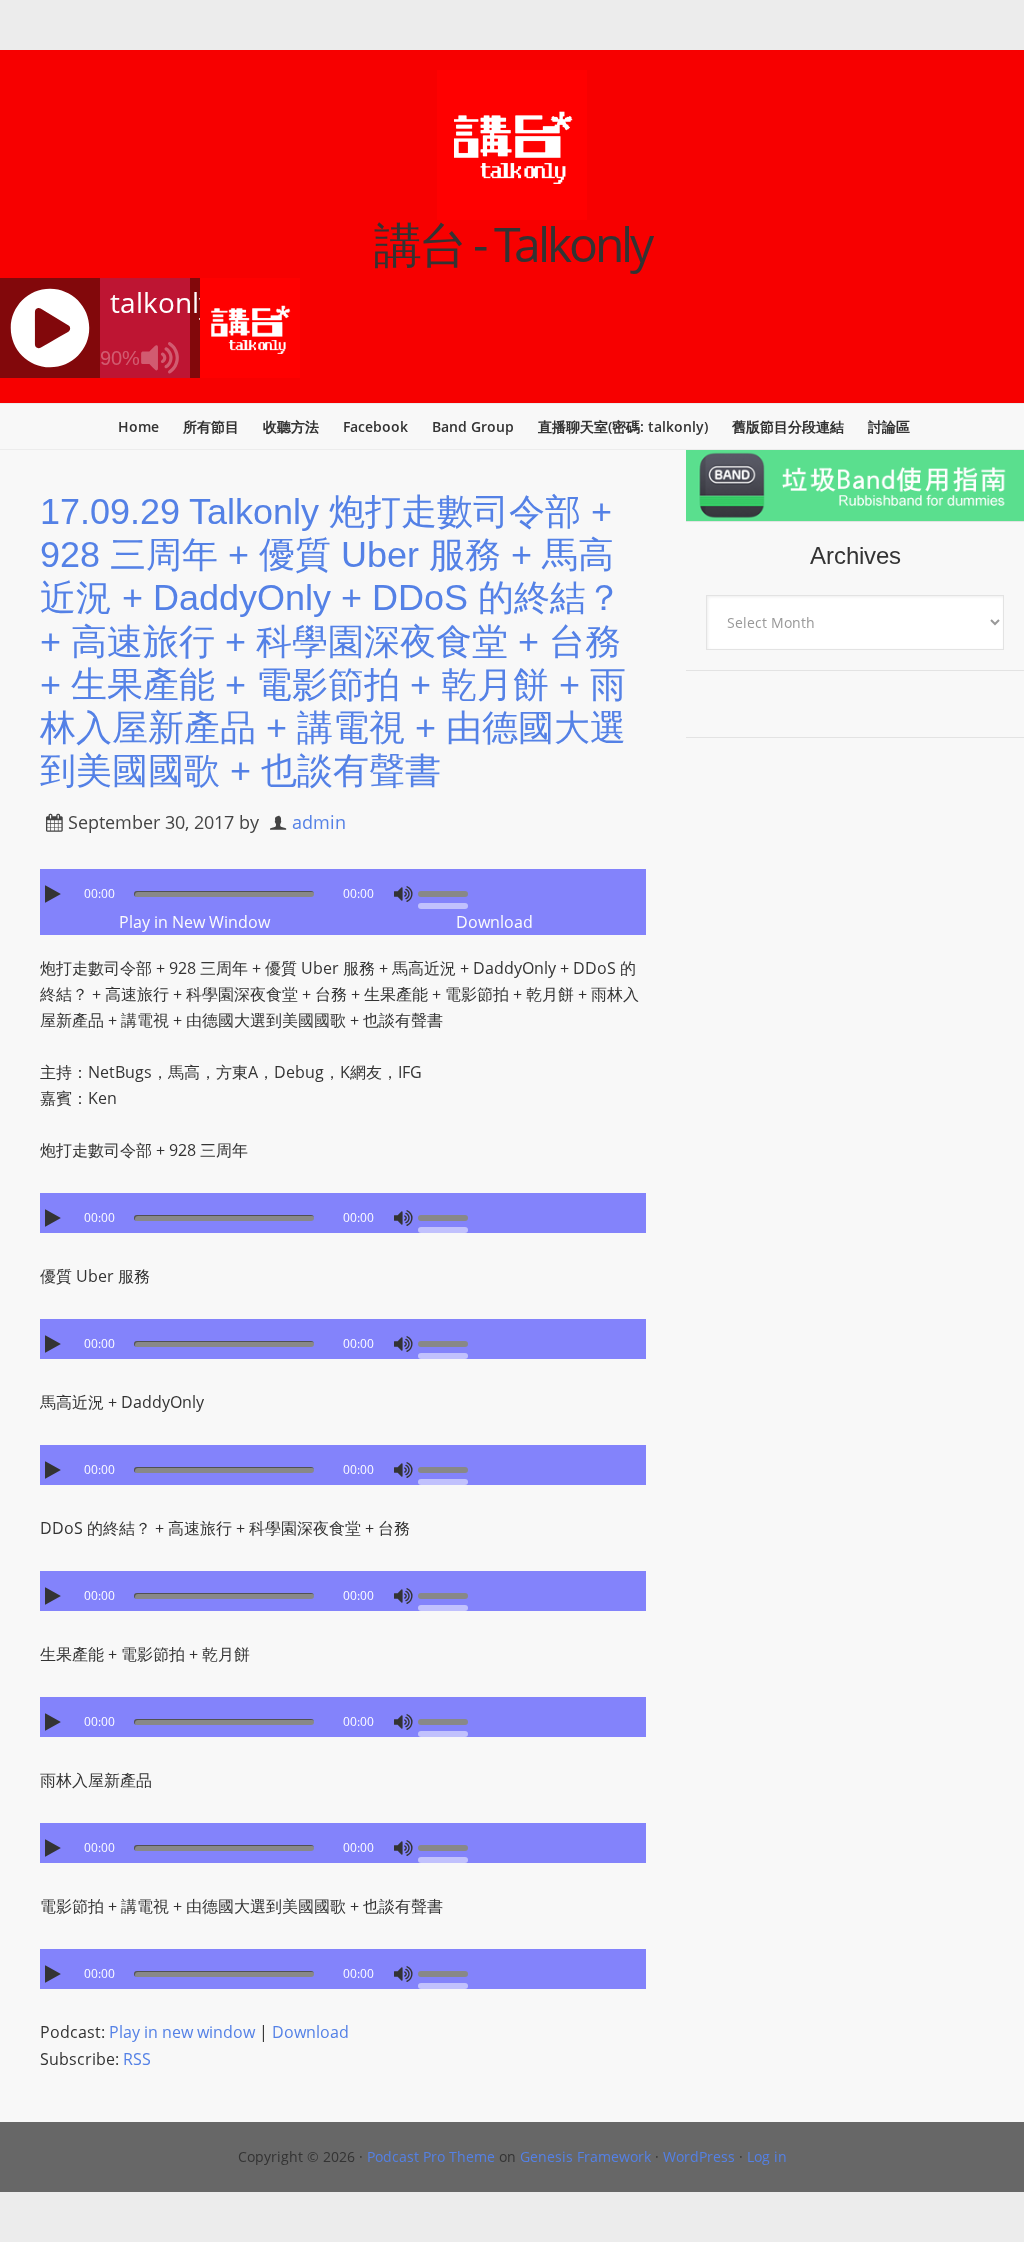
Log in (767, 2156)
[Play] (55, 894)
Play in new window (182, 2032)
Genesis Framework (585, 2156)
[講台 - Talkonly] (512, 207)
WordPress (699, 2156)
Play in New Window (194, 922)
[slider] (448, 892)
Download (494, 922)
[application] (343, 889)
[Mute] (403, 894)
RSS (137, 2059)
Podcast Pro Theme (431, 2156)
